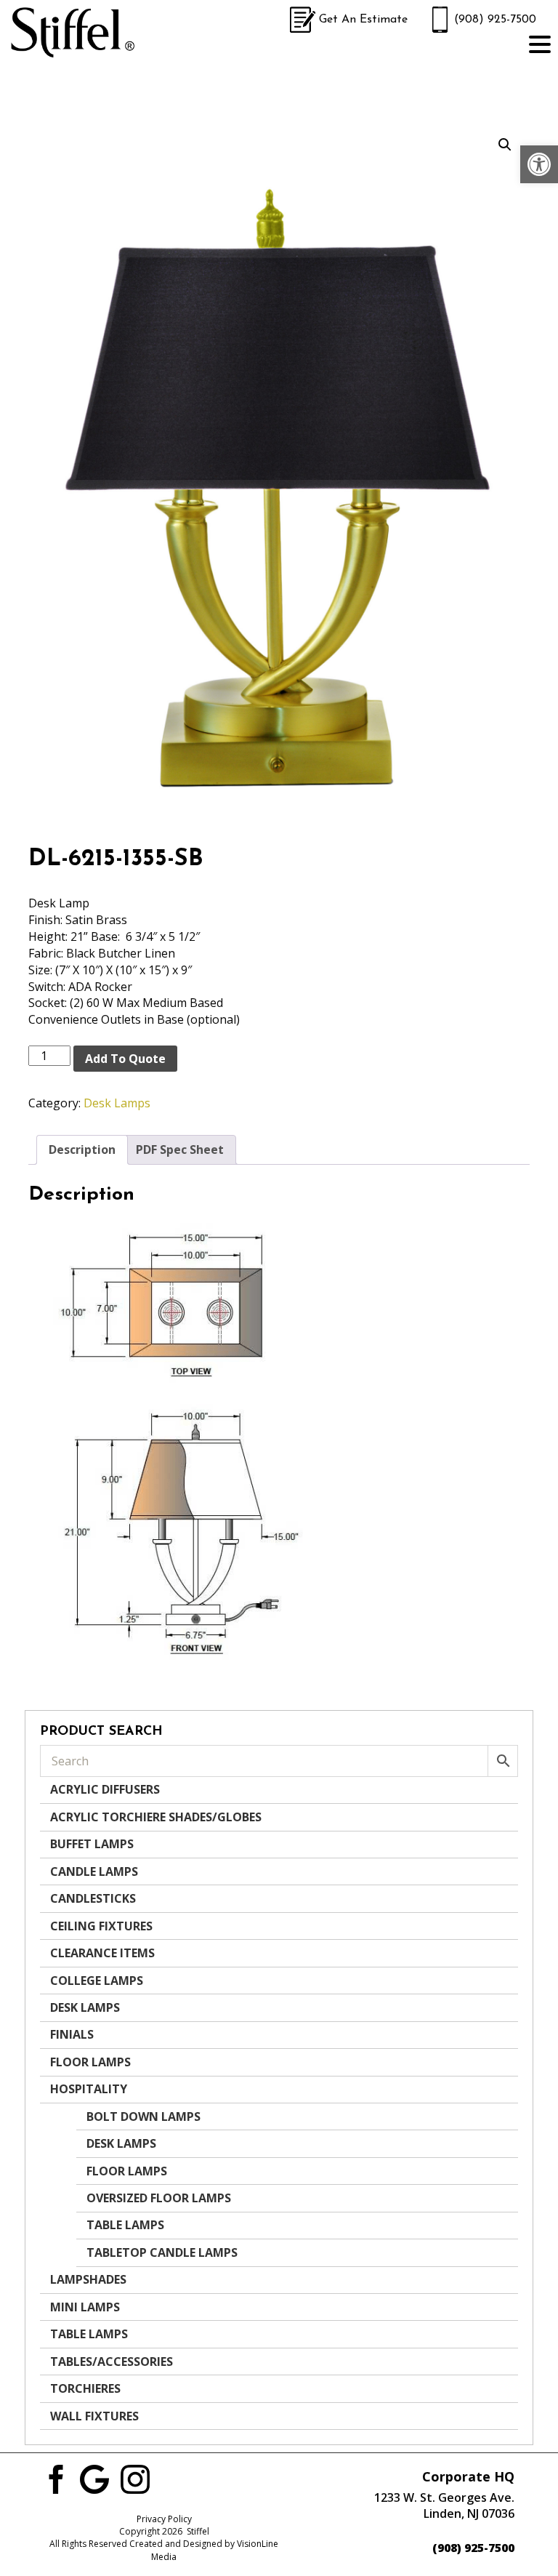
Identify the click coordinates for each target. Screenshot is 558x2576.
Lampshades (88, 2279)
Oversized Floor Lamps (159, 2198)
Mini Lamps (85, 2307)
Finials (72, 2034)
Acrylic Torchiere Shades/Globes (156, 1817)
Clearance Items (102, 1953)
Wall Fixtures (94, 2416)
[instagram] (135, 2478)
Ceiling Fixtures (101, 1926)
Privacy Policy (164, 2519)
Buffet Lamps (92, 1844)
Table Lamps (125, 2225)
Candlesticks (93, 1898)
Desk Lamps (117, 1103)
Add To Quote (125, 1059)
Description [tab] (82, 1149)
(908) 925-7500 (495, 20)
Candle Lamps (94, 1871)
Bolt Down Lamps (143, 2116)
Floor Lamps (90, 2062)
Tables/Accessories (112, 2362)
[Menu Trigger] (540, 44)
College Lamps (97, 1981)
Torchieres (85, 2388)
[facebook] (54, 2478)
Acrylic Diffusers (105, 1789)
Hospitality (89, 2089)
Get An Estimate (363, 20)
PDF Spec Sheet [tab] (180, 1149)
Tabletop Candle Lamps (162, 2252)
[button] (539, 164)
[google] (94, 2478)
